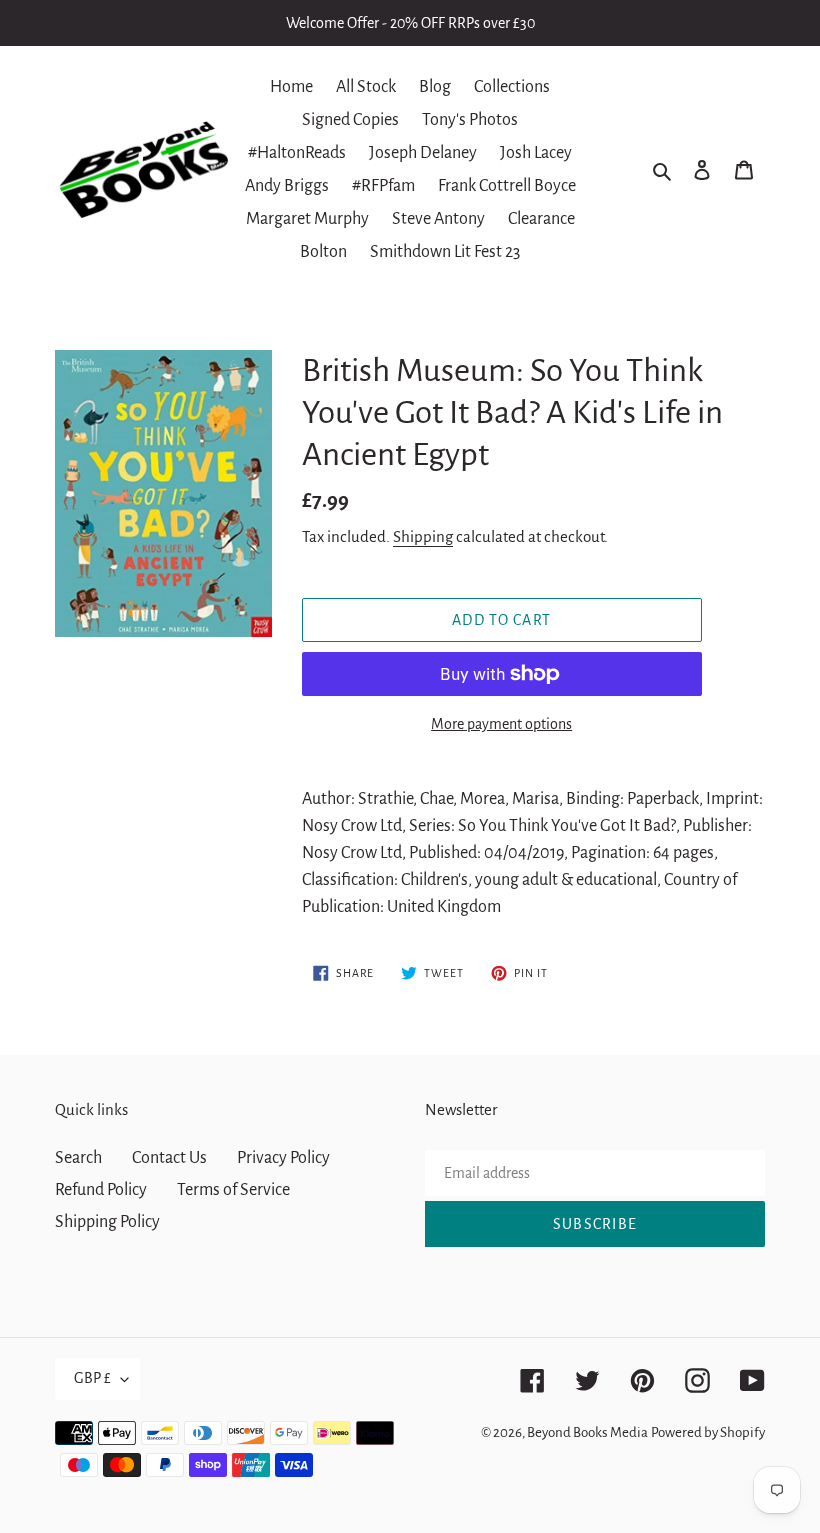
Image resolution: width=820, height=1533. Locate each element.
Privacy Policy (283, 1158)
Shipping (423, 536)
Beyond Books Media (587, 1432)
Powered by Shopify (708, 1432)
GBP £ (92, 1378)
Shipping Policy (107, 1222)
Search (78, 1158)
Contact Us (169, 1158)
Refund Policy (101, 1190)
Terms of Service (233, 1190)
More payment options (501, 724)
